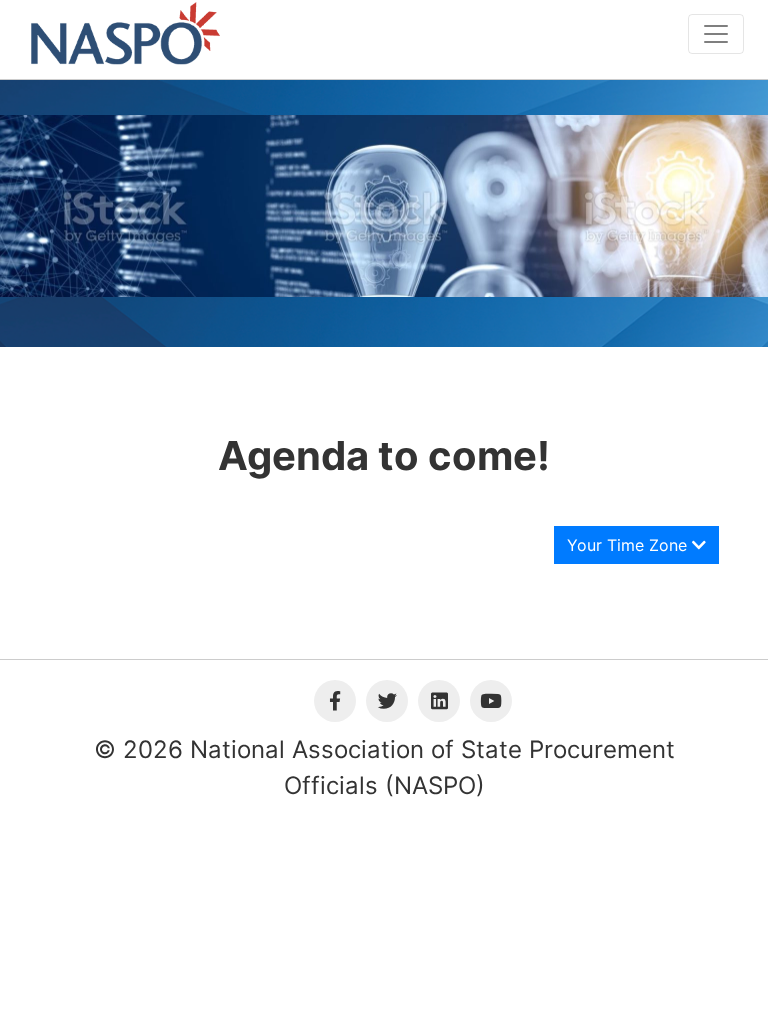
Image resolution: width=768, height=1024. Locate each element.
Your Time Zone (629, 545)
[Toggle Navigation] (716, 34)
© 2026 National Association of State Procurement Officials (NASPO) (384, 767)
